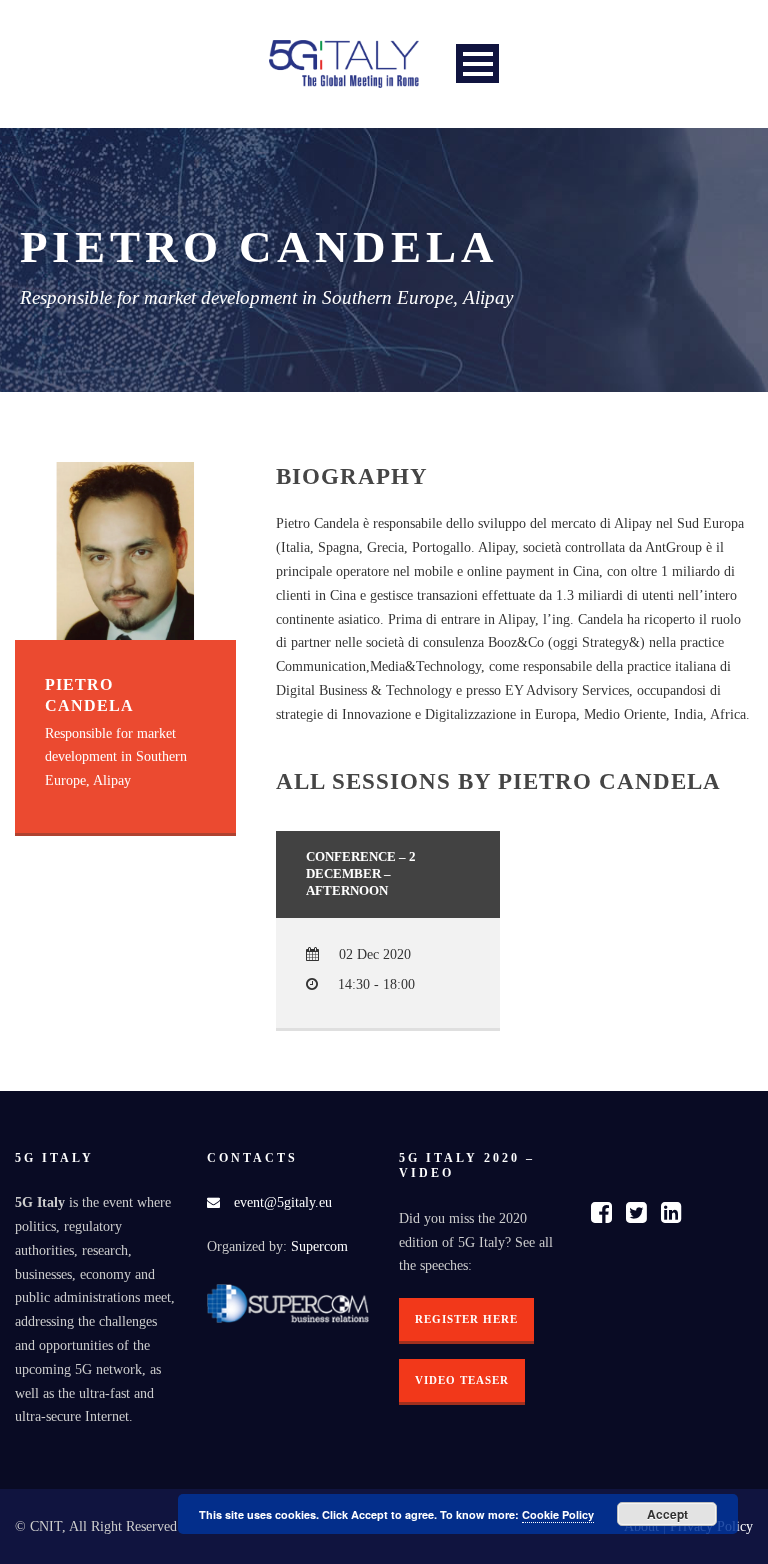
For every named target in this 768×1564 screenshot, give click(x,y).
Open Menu (477, 63)
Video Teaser (462, 1380)
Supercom (319, 1246)
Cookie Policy (558, 1514)
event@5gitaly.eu (283, 1202)
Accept (667, 1514)
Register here (466, 1319)
